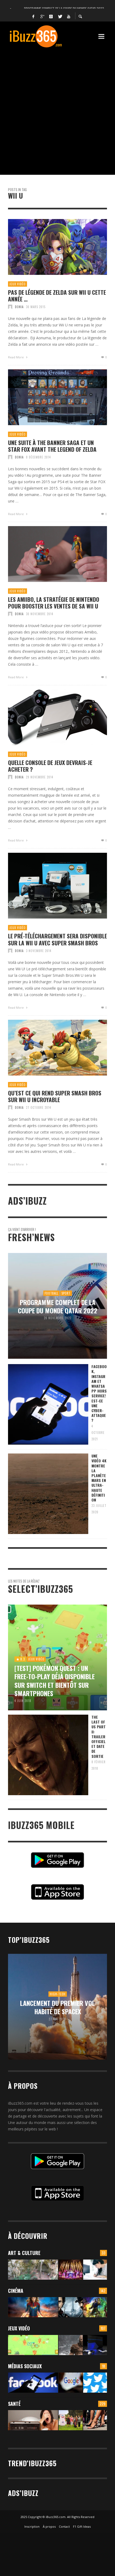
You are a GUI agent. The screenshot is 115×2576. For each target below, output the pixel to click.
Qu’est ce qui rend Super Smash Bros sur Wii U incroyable (55, 1096)
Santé (14, 2404)
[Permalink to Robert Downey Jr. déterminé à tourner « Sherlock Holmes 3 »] (70, 2307)
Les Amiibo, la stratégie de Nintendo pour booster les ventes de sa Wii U (54, 603)
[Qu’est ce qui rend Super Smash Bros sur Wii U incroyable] (49, 1048)
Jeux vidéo (18, 284)
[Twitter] (60, 16)
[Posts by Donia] (10, 307)
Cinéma (16, 2291)
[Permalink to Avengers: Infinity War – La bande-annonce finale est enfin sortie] (95, 2307)
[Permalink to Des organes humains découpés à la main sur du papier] (95, 2270)
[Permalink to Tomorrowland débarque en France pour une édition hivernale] (70, 2270)
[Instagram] (51, 16)
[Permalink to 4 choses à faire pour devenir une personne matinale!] (33, 2420)
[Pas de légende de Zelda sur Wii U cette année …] (49, 247)
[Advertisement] (57, 109)
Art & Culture (24, 2253)
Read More (16, 357)
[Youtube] (69, 16)
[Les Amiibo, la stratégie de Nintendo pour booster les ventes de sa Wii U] (49, 554)
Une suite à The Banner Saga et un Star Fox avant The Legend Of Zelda (52, 446)
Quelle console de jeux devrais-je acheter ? (50, 766)
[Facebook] (33, 16)
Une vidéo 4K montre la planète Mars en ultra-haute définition (99, 1478)
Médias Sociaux (25, 2366)
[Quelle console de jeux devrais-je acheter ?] (49, 717)
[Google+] (42, 16)
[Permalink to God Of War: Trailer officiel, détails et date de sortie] (70, 2345)
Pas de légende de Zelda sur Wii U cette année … (57, 296)
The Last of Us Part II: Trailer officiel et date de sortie (99, 1737)
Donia (19, 307)
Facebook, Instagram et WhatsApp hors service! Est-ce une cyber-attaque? (99, 1393)
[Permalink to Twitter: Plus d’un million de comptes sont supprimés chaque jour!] (95, 2383)
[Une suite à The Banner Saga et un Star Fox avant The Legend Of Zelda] (49, 397)
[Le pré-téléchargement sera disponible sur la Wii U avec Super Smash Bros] (49, 886)
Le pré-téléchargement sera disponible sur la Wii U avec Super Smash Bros (57, 939)
